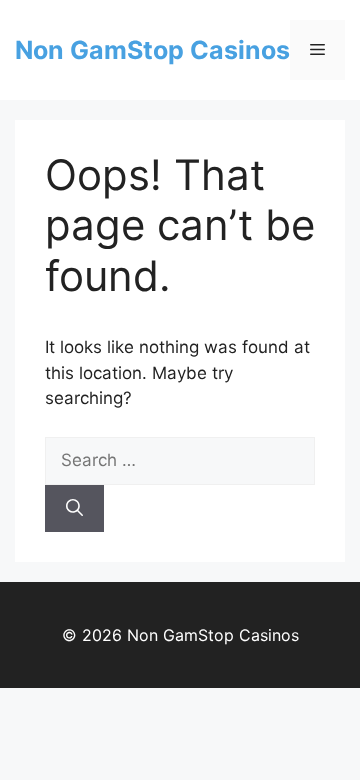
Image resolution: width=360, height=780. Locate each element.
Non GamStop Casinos (152, 50)
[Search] (74, 509)
